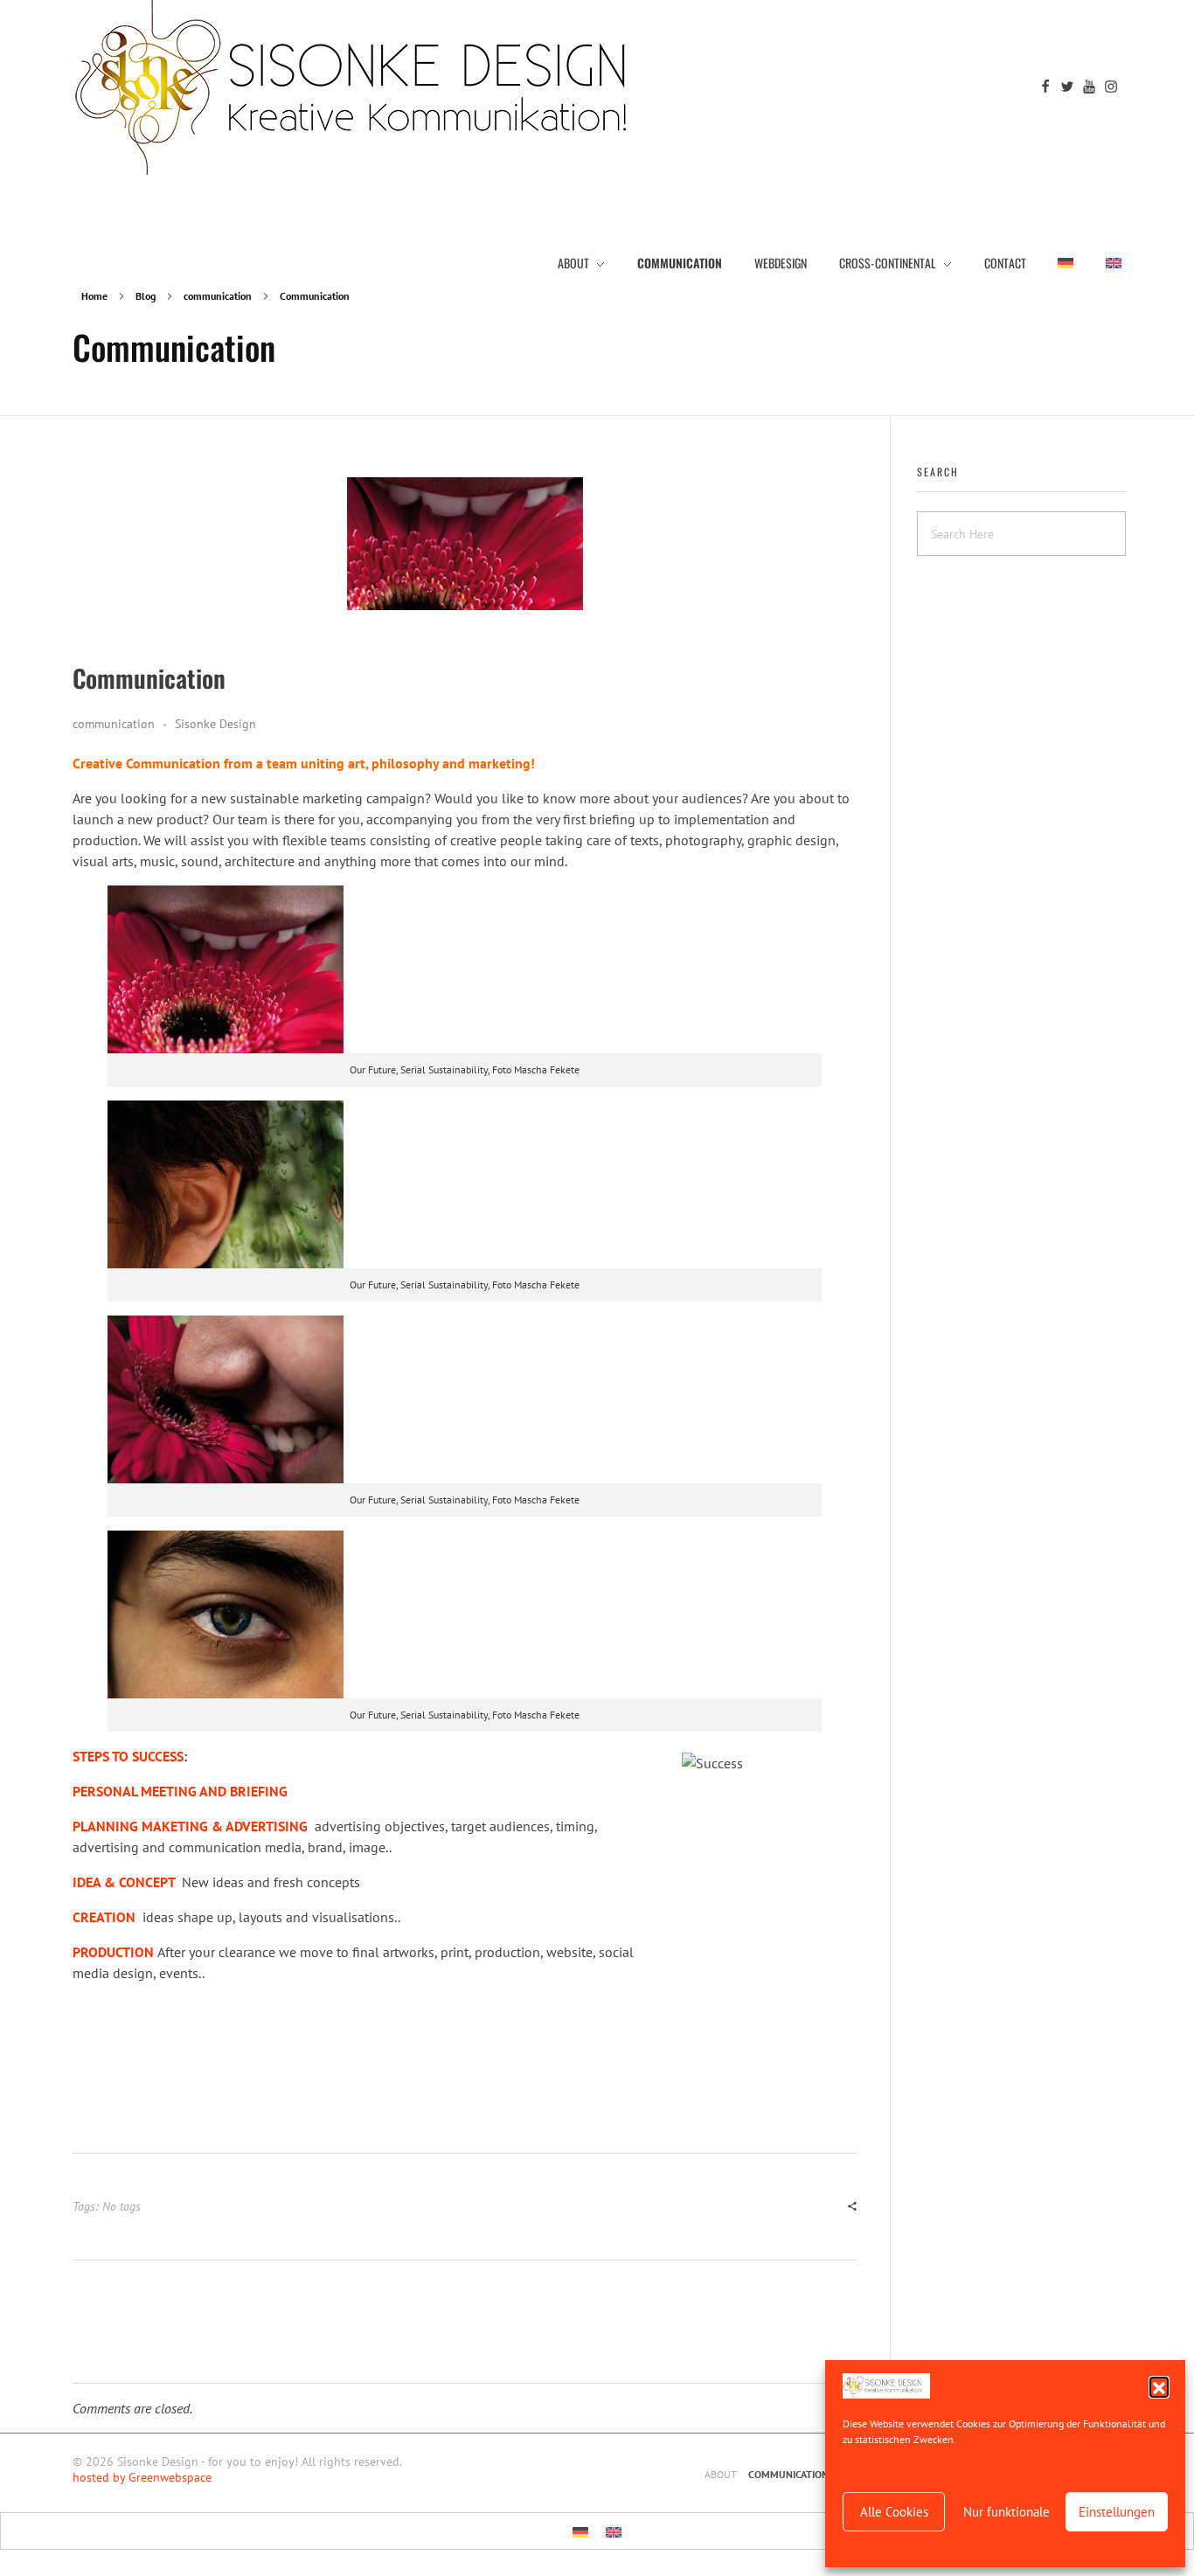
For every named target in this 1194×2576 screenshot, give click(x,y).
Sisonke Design (215, 724)
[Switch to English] (614, 2531)
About (721, 2474)
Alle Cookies (894, 2512)
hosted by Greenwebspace (142, 2477)
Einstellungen (1117, 2512)
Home (94, 296)
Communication (788, 2474)
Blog (146, 296)
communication (218, 296)
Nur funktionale (1007, 2512)
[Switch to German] (1066, 262)
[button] (1159, 2386)
